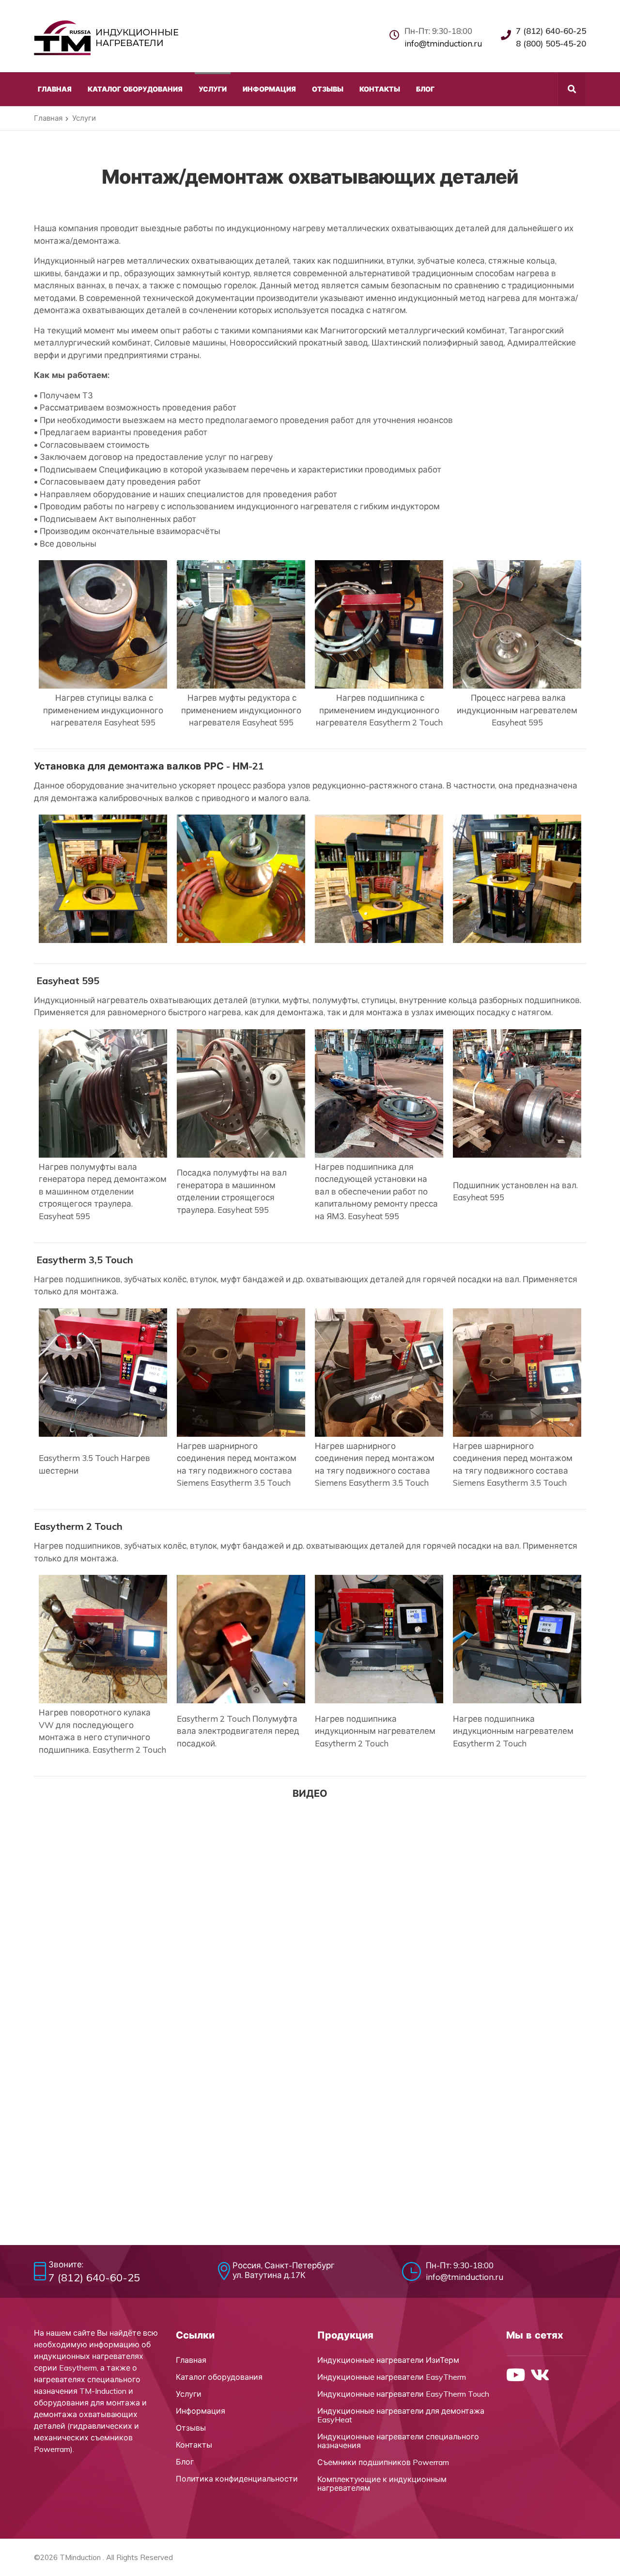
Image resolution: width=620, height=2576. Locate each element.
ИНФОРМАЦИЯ (269, 89)
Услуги (189, 2394)
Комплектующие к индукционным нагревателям (382, 2483)
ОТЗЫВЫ (328, 89)
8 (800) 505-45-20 (551, 43)
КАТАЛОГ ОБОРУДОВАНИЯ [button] (135, 89)
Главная (48, 118)
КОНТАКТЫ (380, 89)
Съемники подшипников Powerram (383, 2462)
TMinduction (80, 2557)
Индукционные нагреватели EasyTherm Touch (403, 2394)
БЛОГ (425, 89)
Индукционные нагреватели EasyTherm (392, 2377)
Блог (185, 2462)
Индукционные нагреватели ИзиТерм (388, 2360)
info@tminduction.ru (443, 43)
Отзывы (191, 2428)
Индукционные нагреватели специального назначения (398, 2441)
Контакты (194, 2445)
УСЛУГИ (213, 89)
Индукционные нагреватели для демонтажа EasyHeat (401, 2415)
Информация (201, 2411)
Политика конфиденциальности (237, 2479)
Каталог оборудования (219, 2377)
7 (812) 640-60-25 (551, 31)
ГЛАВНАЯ (55, 89)
